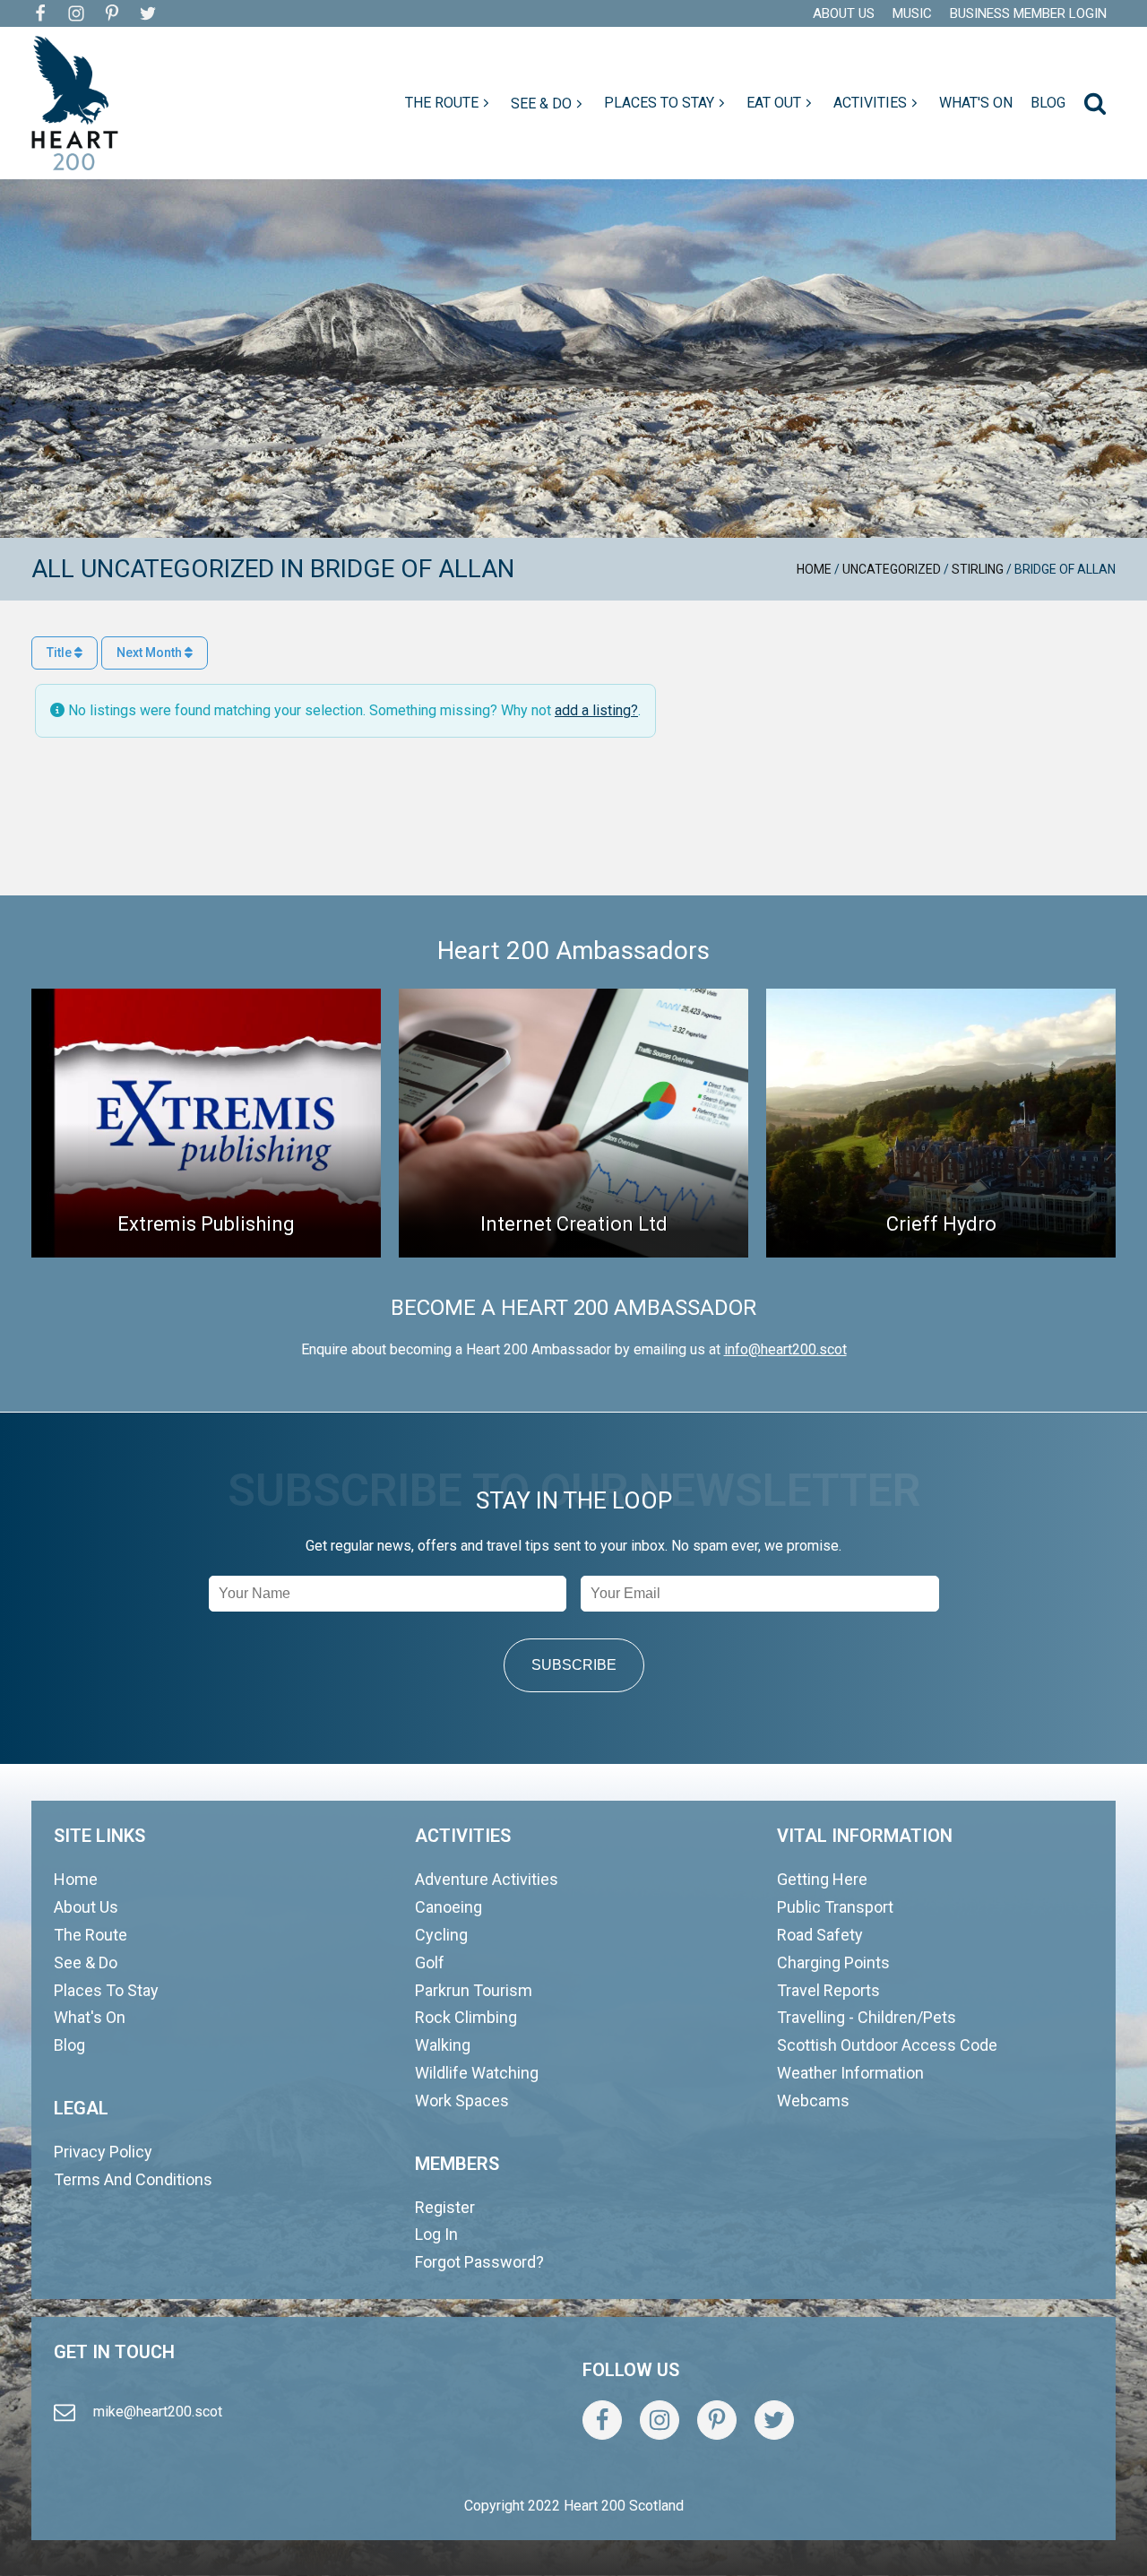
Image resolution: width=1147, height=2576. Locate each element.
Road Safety (820, 1935)
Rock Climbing (466, 2017)
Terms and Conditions (133, 2179)
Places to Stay (106, 1990)
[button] (449, 103)
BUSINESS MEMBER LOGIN (1028, 13)
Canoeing (448, 1907)
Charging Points (833, 1962)
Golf (430, 1962)
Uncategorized (892, 569)
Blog (69, 2045)
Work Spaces (462, 2101)
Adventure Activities (487, 1879)
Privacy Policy (103, 2152)
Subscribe (574, 1665)
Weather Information (850, 2073)
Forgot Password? (479, 2262)
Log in (436, 2234)
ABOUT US (844, 13)
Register (445, 2207)
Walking (443, 2045)
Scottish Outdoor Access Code (887, 2045)
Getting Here (822, 1879)
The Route (91, 1935)
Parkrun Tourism (474, 1990)
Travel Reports (828, 1990)
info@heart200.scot (785, 1349)
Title (60, 653)
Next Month (151, 653)
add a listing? (596, 710)
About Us (86, 1907)
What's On (90, 2017)
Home (814, 569)
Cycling (441, 1935)
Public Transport (835, 1907)
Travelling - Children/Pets (867, 2017)
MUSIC (912, 13)
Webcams (813, 2101)
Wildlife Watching (477, 2073)
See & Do (86, 1962)
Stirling (978, 569)
